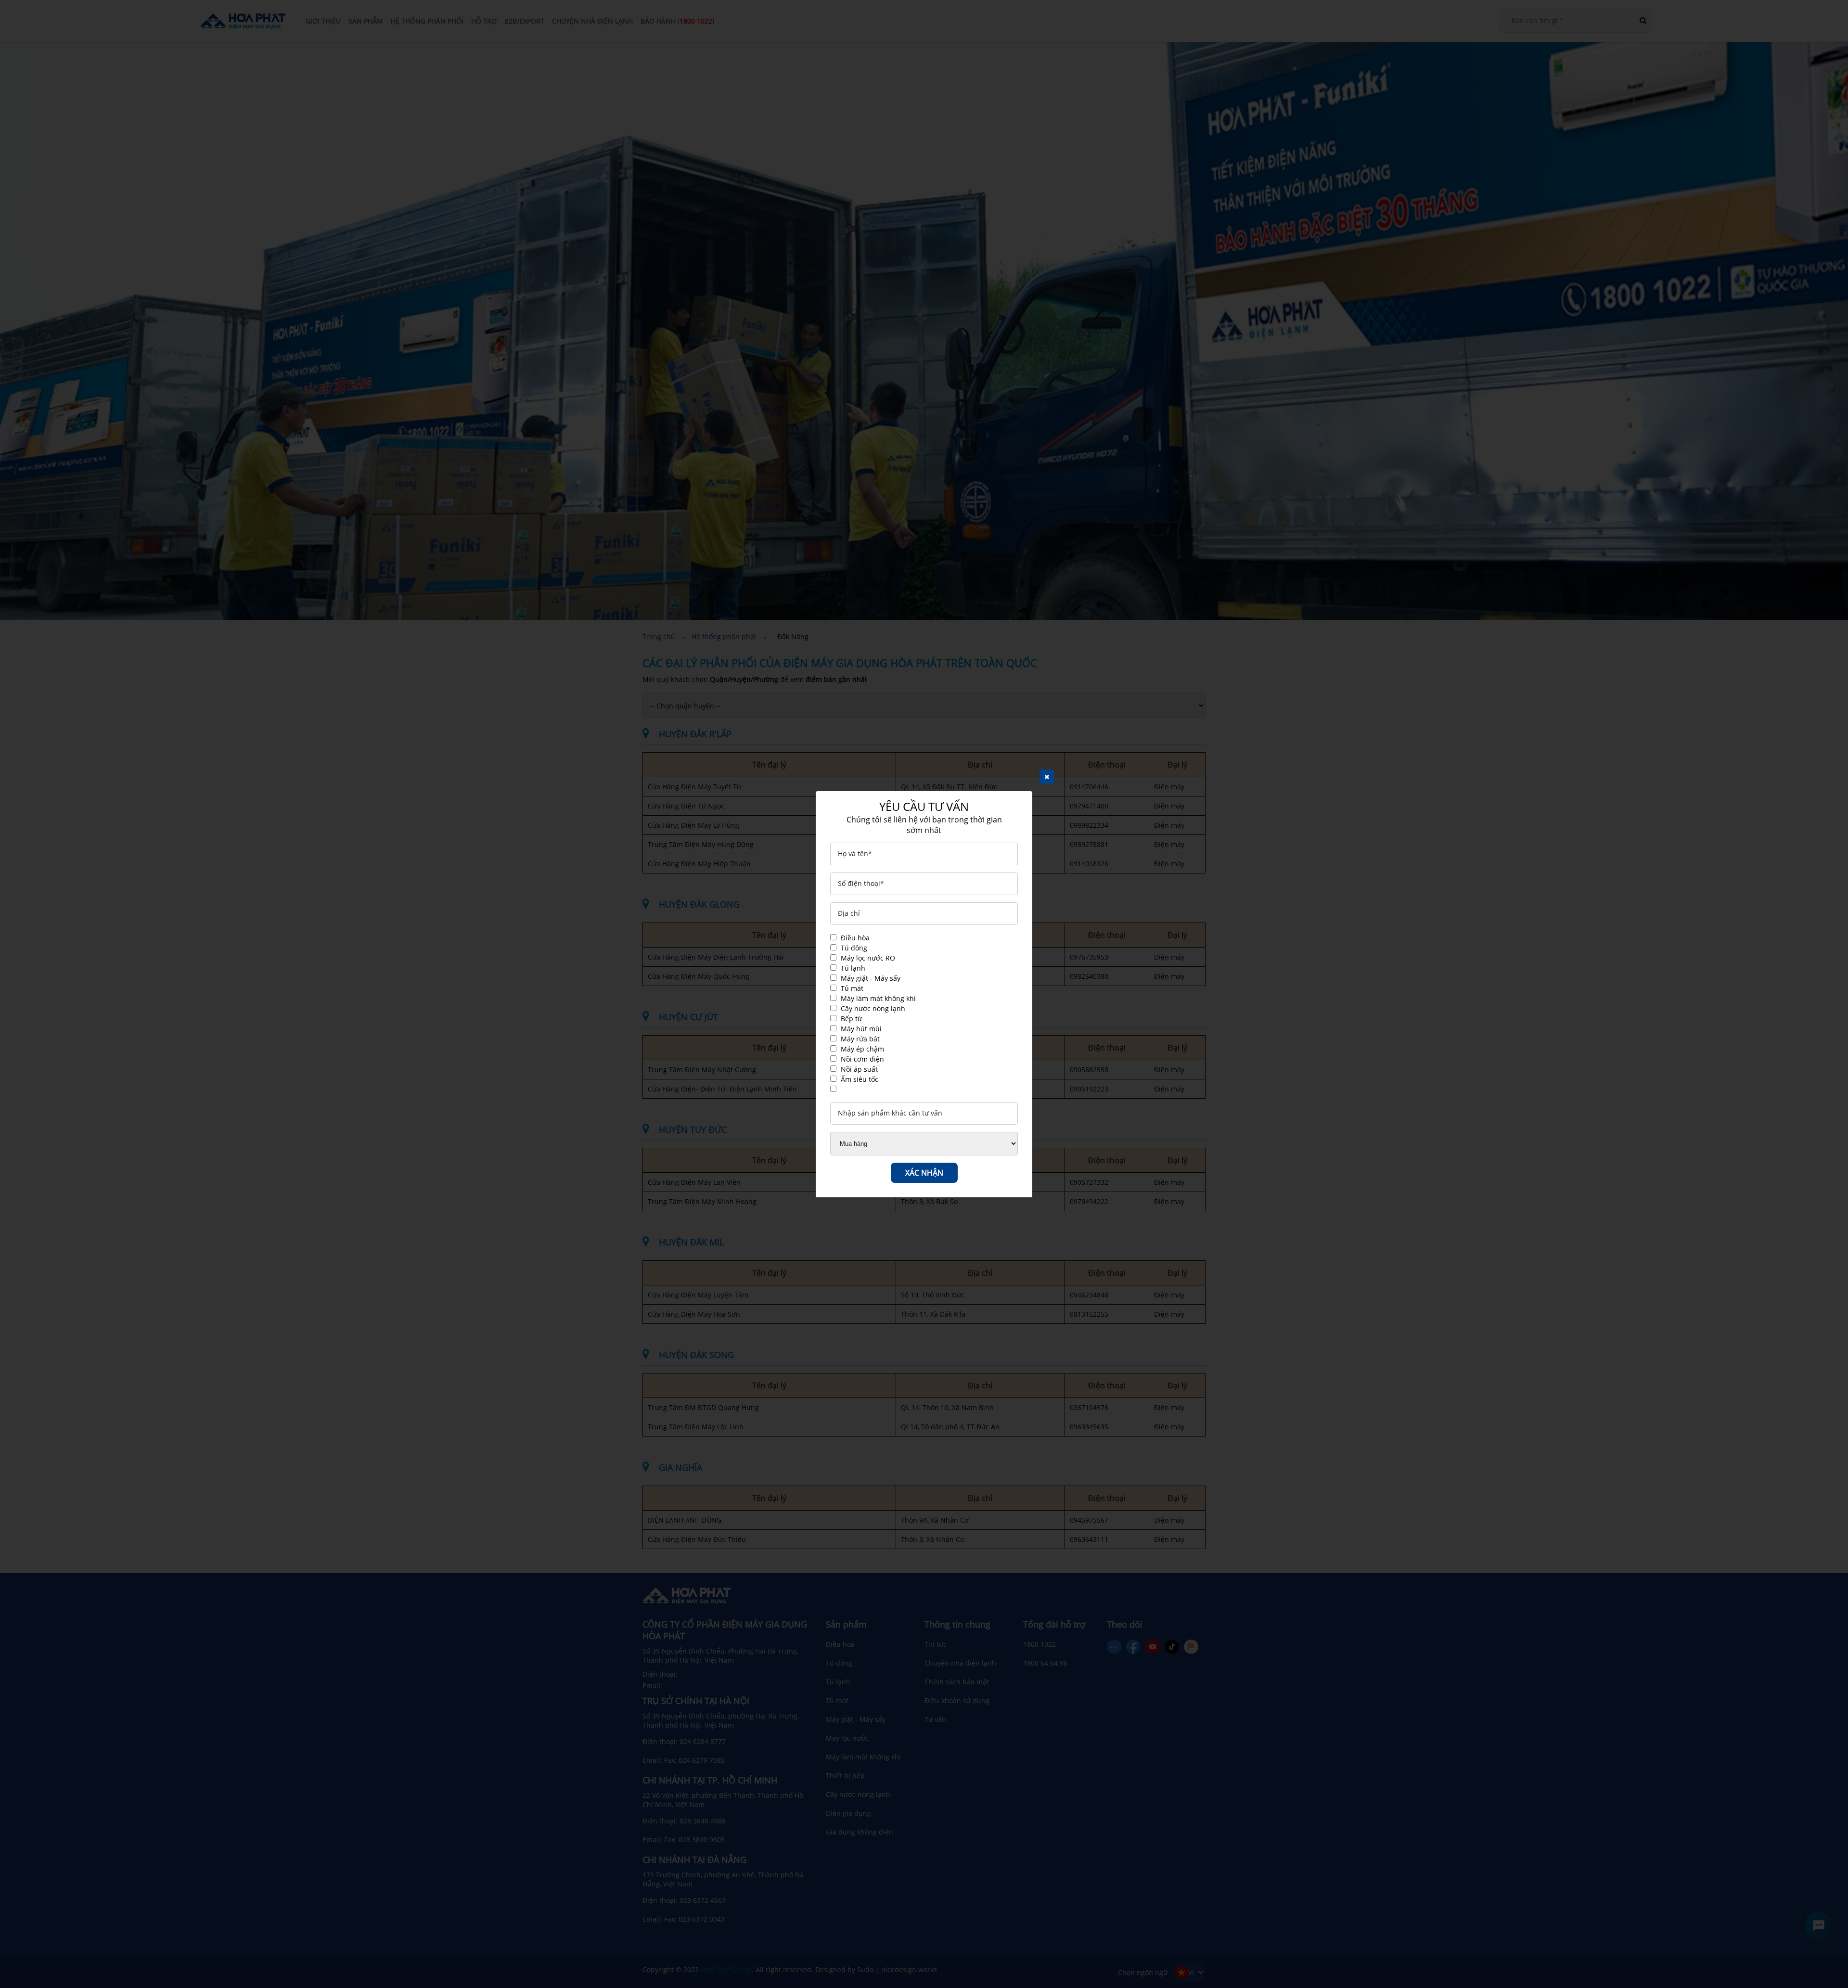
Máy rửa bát (860, 1039)
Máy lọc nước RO (868, 958)
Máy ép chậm (862, 1049)
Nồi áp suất (859, 1069)
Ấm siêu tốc (860, 1079)
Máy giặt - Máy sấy (871, 978)
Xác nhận (924, 1173)
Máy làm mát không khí (878, 998)
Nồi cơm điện (862, 1059)
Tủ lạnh (853, 968)
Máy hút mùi (861, 1029)
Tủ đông (854, 948)
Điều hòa (855, 938)
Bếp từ (851, 1019)
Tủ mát (852, 988)
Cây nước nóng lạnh (873, 1008)
